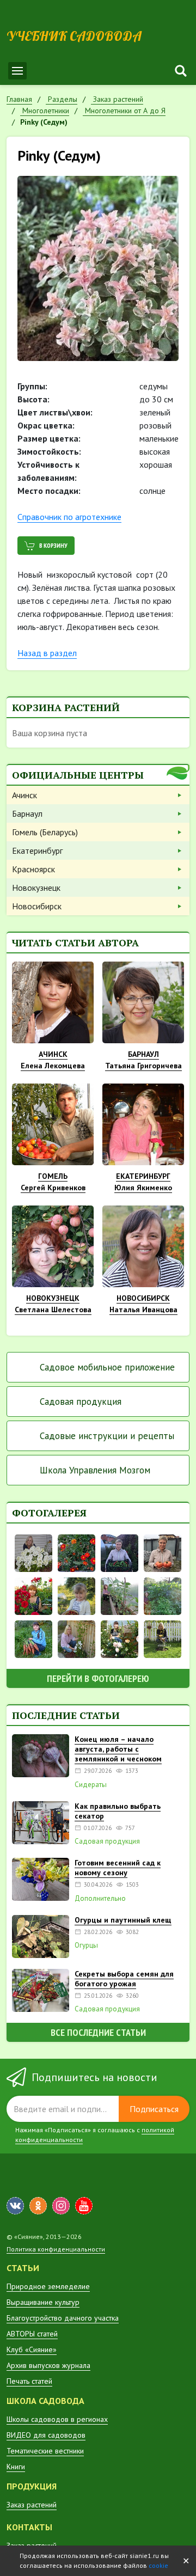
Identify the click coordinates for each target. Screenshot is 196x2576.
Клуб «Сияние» (32, 2349)
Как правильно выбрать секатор (118, 1811)
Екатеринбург (37, 850)
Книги (16, 2467)
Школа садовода (45, 2401)
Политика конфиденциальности (56, 2249)
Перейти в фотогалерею (98, 1678)
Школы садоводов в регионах (57, 2419)
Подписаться (154, 2109)
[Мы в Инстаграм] (61, 2206)
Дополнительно (100, 1899)
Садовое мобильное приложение (107, 1367)
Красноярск (33, 869)
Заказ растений (32, 2505)
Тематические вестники (45, 2451)
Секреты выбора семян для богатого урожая (124, 1979)
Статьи (23, 2268)
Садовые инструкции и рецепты (107, 1436)
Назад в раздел (47, 653)
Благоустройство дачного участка (63, 2318)
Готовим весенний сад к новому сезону (118, 1868)
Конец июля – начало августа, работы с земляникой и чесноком (118, 1749)
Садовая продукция (81, 1402)
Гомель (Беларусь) (45, 832)
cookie (158, 2565)
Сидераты (91, 1785)
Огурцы (86, 1945)
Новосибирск (37, 906)
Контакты (29, 2527)
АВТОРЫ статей (32, 2334)
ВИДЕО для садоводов (46, 2435)
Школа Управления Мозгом (95, 1470)
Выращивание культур (43, 2302)
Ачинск (24, 795)
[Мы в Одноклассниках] (38, 2206)
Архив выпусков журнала (48, 2365)
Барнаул (27, 813)
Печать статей (29, 2381)
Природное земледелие (48, 2286)
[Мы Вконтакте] (15, 2206)
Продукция (32, 2486)
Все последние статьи (98, 2032)
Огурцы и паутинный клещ (123, 1920)
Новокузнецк (36, 888)
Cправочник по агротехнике (69, 517)
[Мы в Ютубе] (84, 2206)
